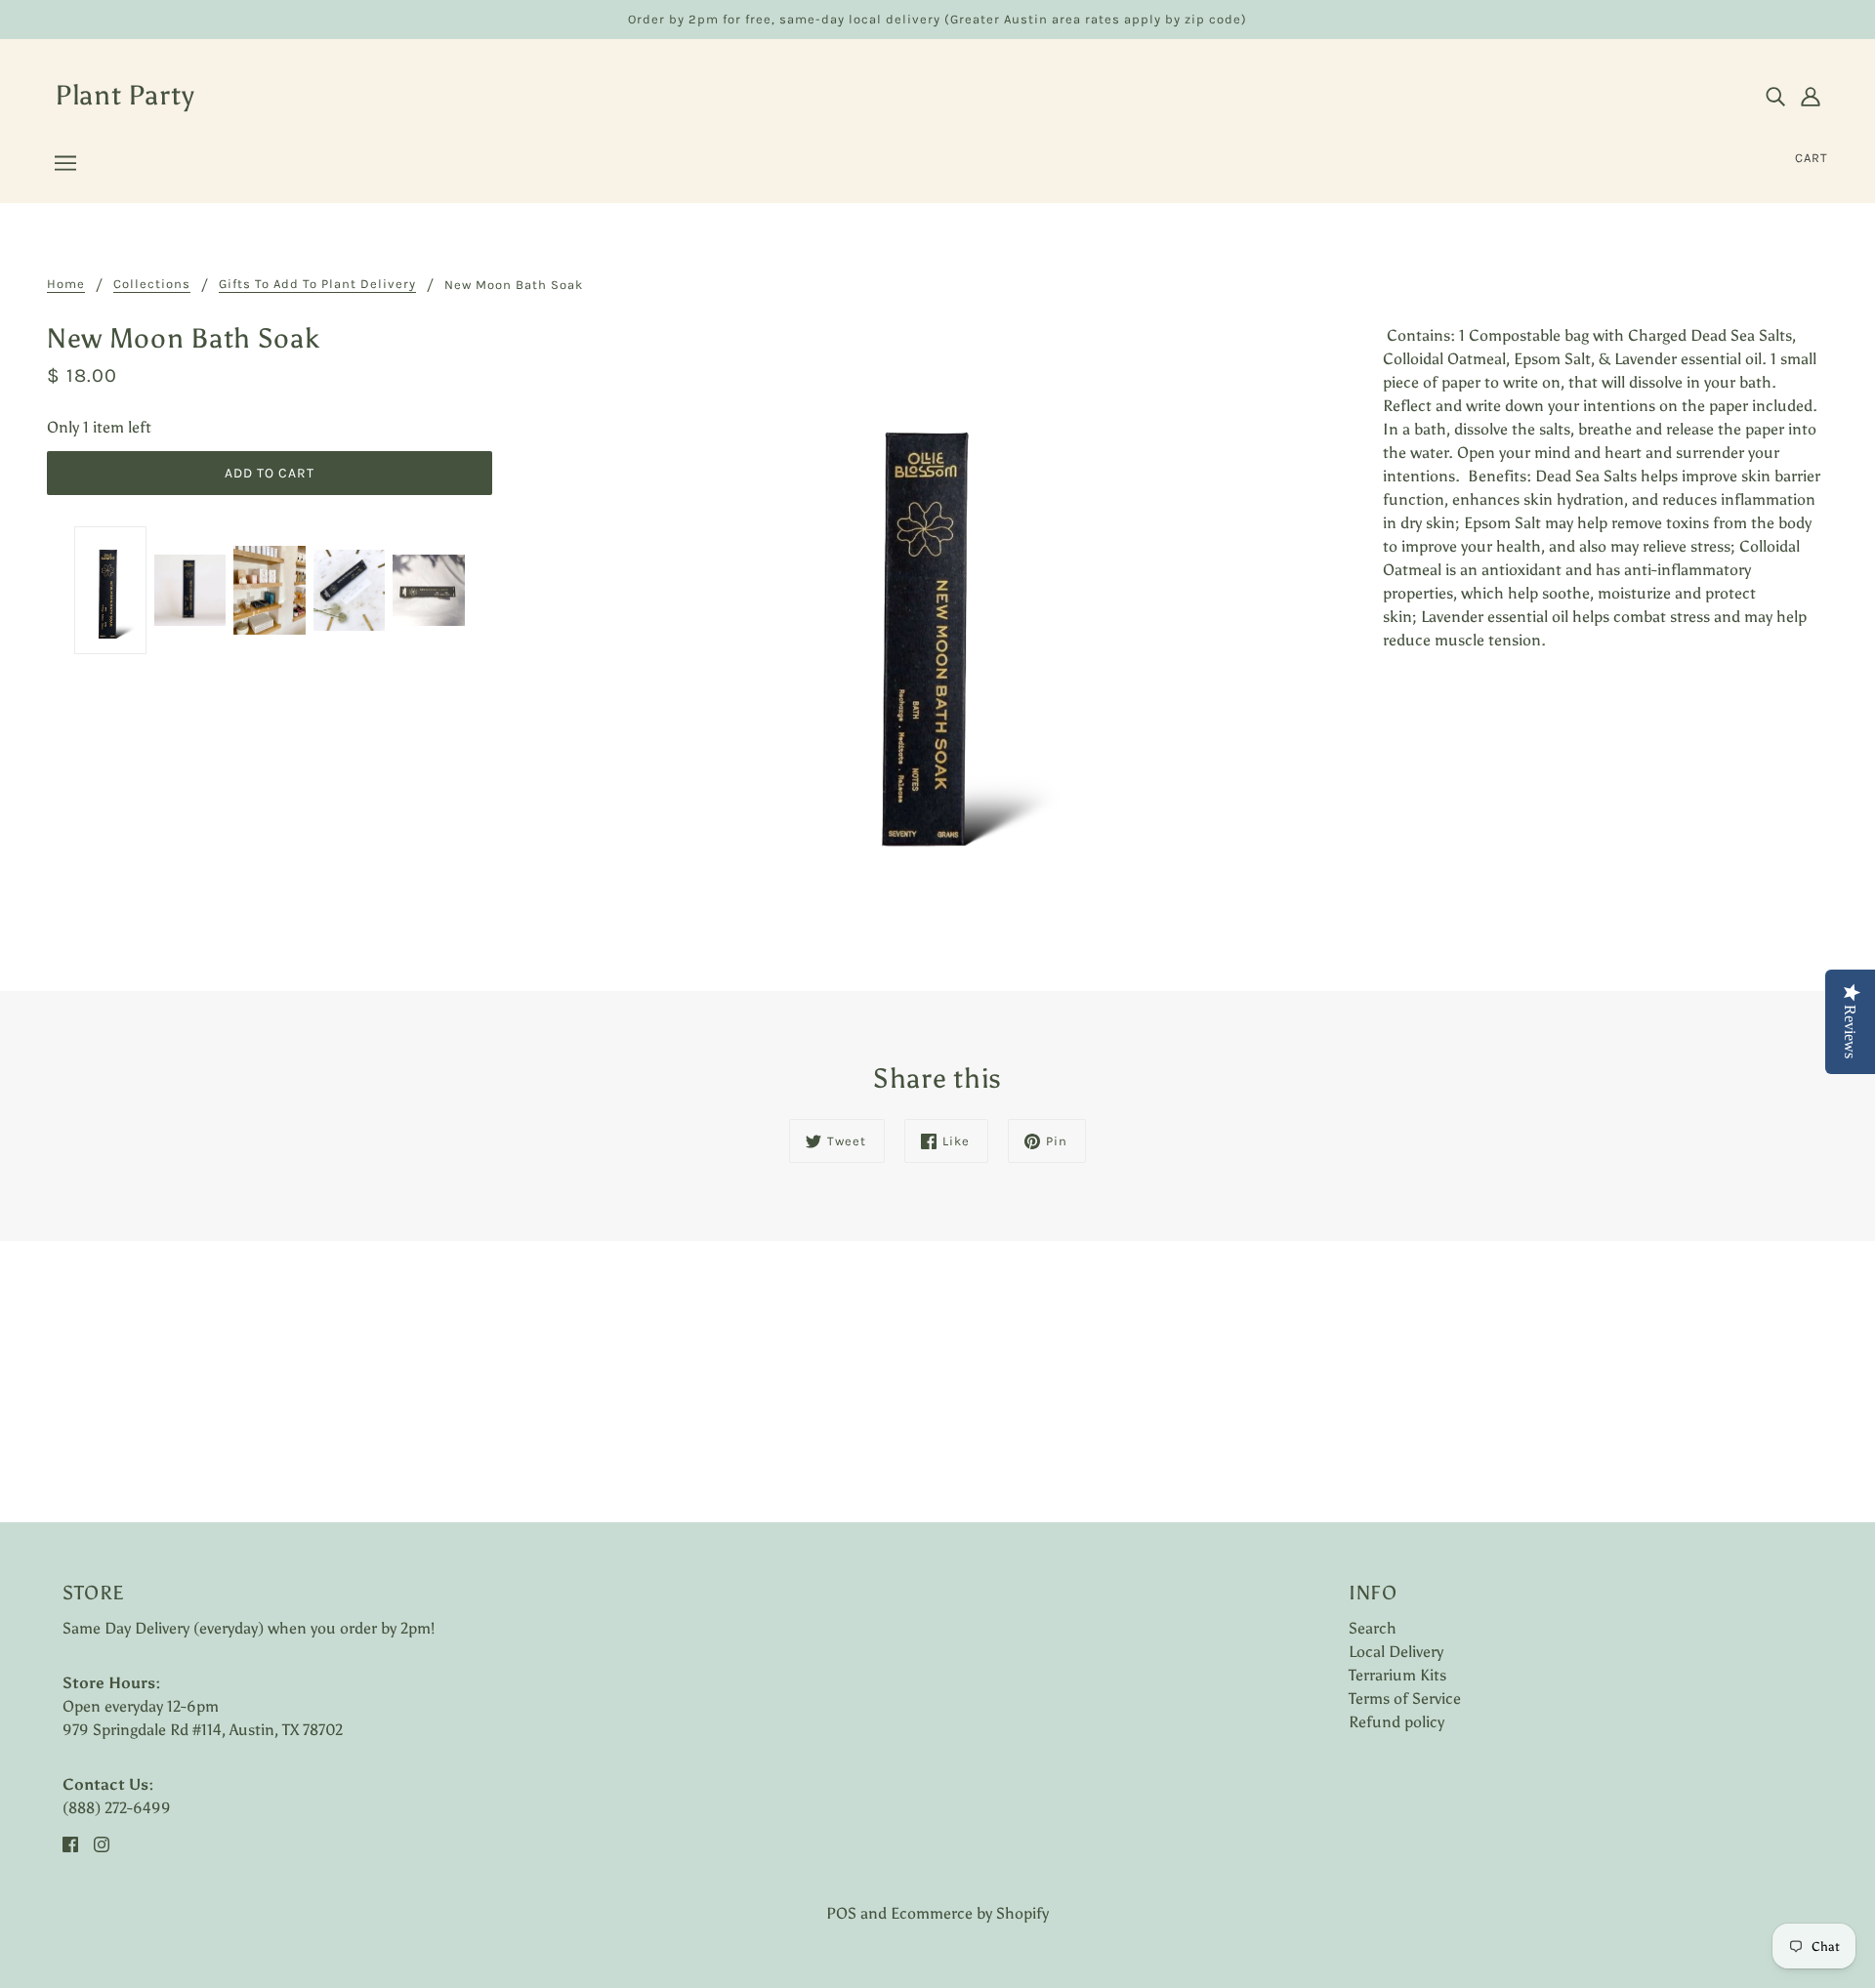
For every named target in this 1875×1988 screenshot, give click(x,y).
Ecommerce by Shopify (970, 1913)
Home (66, 284)
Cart (1812, 158)
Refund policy (1396, 1722)
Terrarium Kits (1397, 1675)
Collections (152, 284)
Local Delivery (1396, 1652)
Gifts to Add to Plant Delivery (317, 284)
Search (1373, 1628)
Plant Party (125, 95)
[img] (1775, 96)
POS (841, 1913)
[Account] (1811, 96)
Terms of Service (1405, 1698)
